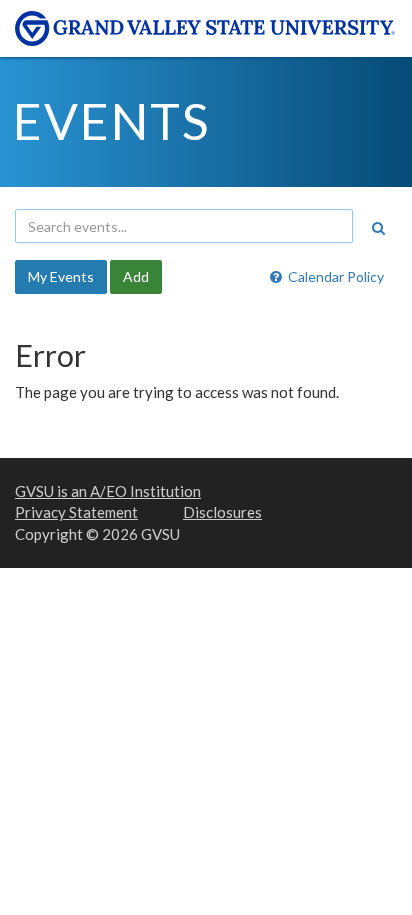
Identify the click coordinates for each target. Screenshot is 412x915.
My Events (61, 276)
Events (111, 121)
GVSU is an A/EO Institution (108, 491)
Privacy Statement (76, 512)
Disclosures (222, 512)
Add (136, 276)
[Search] (378, 228)
